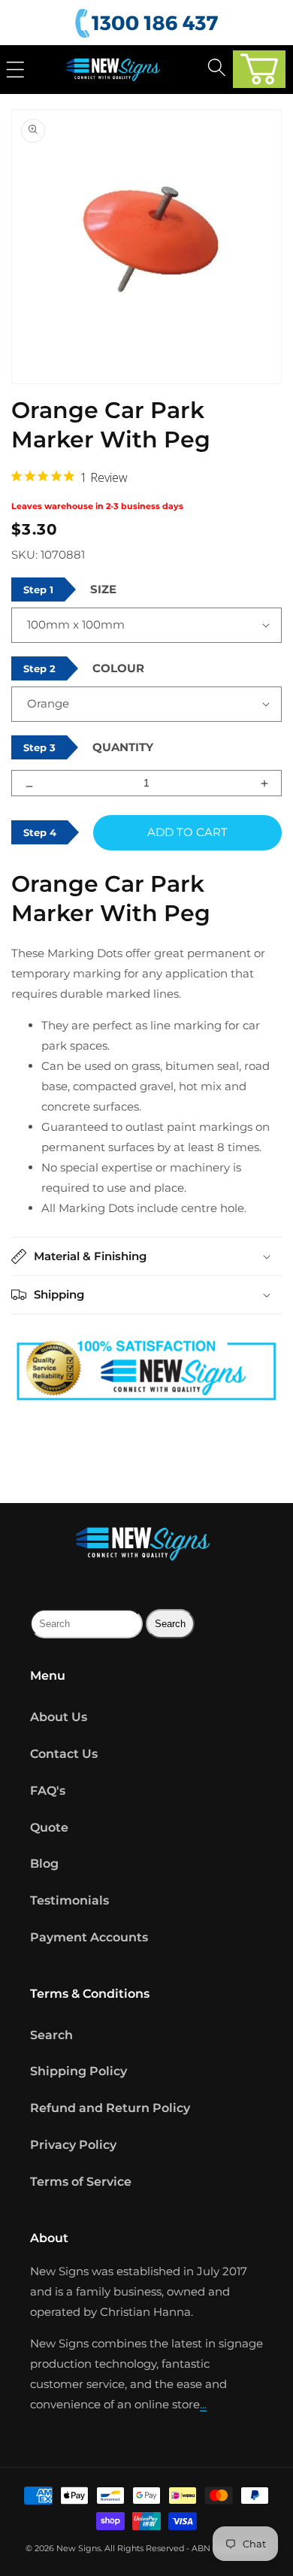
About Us (59, 1717)
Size (103, 589)
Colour (118, 668)
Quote (49, 1827)
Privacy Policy (73, 2145)
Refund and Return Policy (110, 2108)
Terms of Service (81, 2182)
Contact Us (64, 1754)
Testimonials (69, 1900)
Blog (44, 1864)
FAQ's (48, 1791)
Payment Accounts (89, 1937)
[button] (259, 69)
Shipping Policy (79, 2071)
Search (51, 2035)
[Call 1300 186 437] (149, 24)
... (203, 2404)
